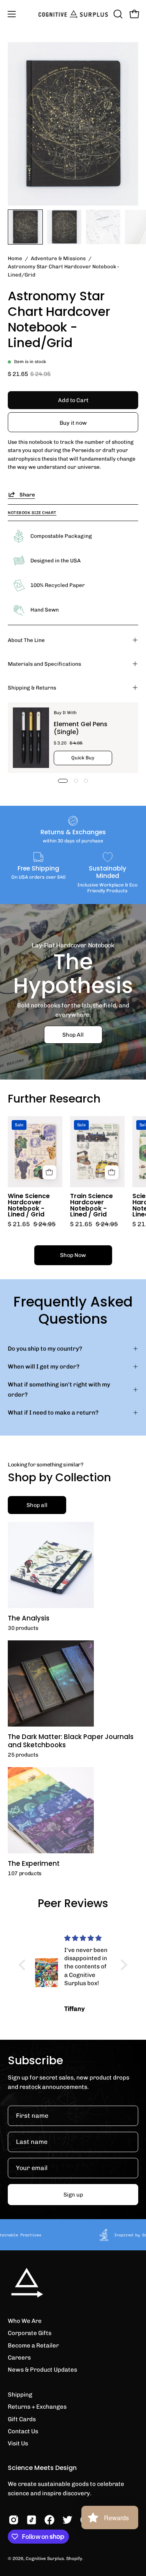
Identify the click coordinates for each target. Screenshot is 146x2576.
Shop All (73, 1035)
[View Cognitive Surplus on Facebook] (49, 2520)
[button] (117, 14)
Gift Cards (22, 2419)
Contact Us (23, 2431)
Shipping (20, 2395)
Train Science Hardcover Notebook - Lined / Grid (91, 1205)
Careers (19, 2358)
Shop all (37, 1505)
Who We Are (25, 2321)
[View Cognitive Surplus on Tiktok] (32, 2520)
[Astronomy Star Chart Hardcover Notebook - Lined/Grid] (25, 227)
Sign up (73, 2195)
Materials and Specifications (44, 664)
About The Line (26, 640)
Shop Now (73, 1255)
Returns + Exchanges (37, 2407)
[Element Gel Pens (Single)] (31, 738)
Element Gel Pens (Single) (81, 728)
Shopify (74, 2558)
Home (15, 258)
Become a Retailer (33, 2346)
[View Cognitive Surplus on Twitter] (67, 2520)
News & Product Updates (42, 2370)
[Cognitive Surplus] (73, 14)
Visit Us (18, 2443)
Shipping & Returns (32, 688)
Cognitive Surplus (45, 2558)
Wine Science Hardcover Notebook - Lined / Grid (29, 1205)
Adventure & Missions (58, 258)
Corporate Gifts (30, 2333)
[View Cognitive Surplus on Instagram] (14, 2520)
